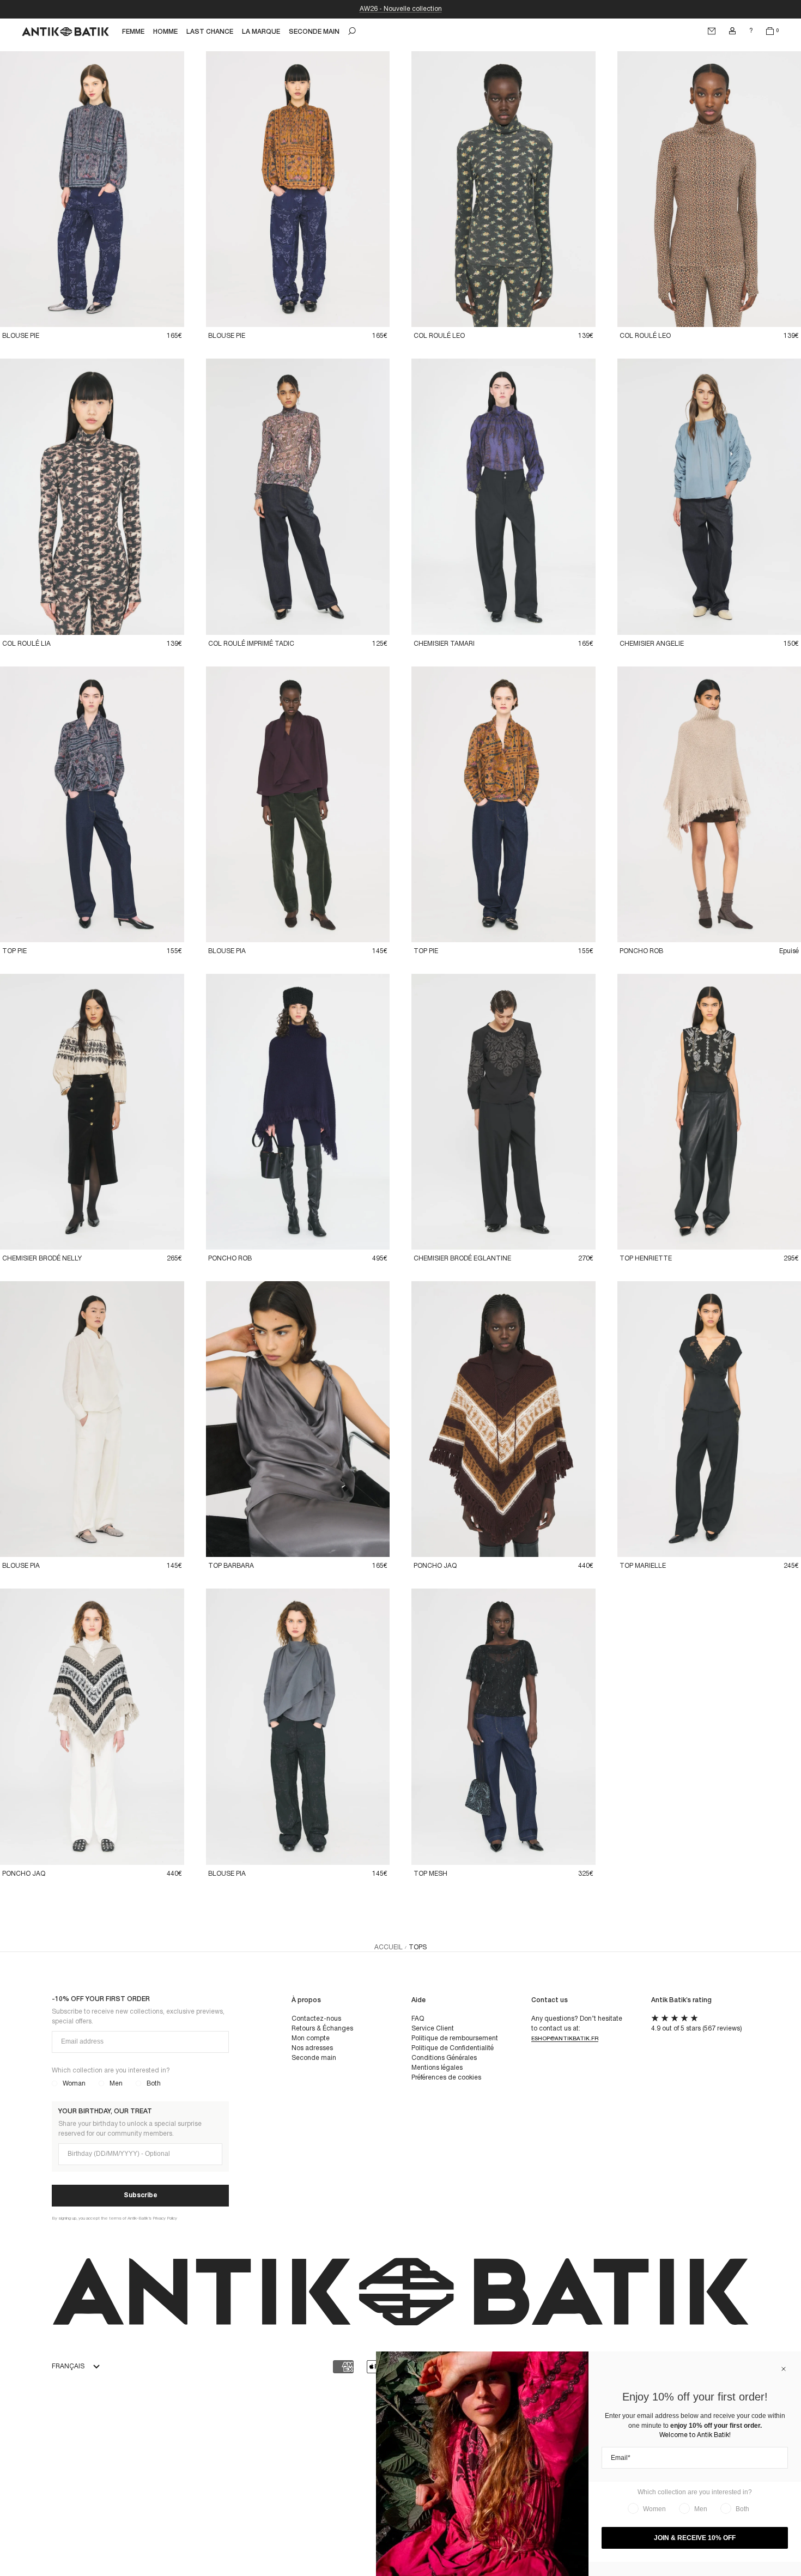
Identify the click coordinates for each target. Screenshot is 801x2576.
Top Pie (14, 951)
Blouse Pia (227, 951)
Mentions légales (437, 2068)
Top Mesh (430, 1874)
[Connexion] (732, 31)
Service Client (433, 2029)
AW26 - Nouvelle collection (401, 9)
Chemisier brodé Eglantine (462, 1259)
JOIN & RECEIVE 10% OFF (695, 2538)
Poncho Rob (641, 951)
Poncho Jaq (435, 1566)
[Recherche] (352, 31)
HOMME (165, 32)
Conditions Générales (444, 2058)
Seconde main (314, 2058)
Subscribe (141, 2195)
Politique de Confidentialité (453, 2048)
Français (68, 2366)
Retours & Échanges (322, 2029)
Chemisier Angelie (652, 644)
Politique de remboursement (455, 2038)
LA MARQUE (261, 32)
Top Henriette (646, 1259)
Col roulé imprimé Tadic (251, 644)
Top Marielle (643, 1566)
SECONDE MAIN (314, 32)
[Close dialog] (784, 2369)
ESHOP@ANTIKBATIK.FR (565, 2039)
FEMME (133, 32)
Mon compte (311, 2038)
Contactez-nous (316, 2019)
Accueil (389, 1947)
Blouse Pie (21, 336)
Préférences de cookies (446, 2078)
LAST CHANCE (210, 32)
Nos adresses (312, 2048)
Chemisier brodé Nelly (42, 1259)
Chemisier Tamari (444, 644)
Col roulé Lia (26, 644)
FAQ (418, 2019)
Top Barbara (231, 1566)
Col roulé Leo (439, 336)
